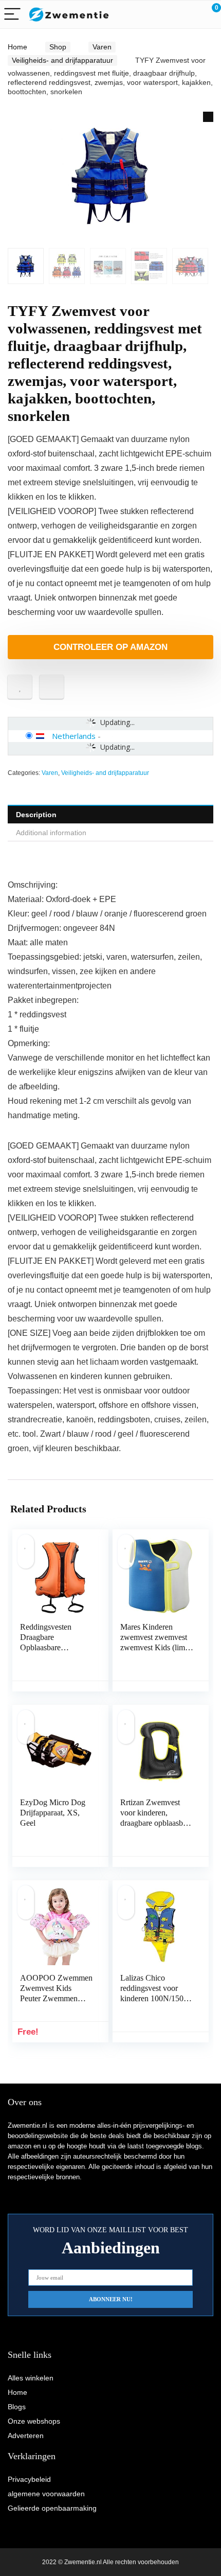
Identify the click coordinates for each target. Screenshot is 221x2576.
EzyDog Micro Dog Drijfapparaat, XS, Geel (53, 1813)
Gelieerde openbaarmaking (52, 2508)
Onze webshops (34, 2421)
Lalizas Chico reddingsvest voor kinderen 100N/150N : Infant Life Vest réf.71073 (155, 1998)
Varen (102, 47)
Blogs (17, 2407)
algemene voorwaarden (46, 2494)
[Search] (167, 15)
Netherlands (74, 736)
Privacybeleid (29, 2479)
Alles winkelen (31, 2378)
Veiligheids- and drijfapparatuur (62, 60)
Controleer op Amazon (110, 647)
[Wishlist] (189, 14)
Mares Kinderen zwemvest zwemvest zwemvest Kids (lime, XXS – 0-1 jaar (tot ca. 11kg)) (155, 1647)
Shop (58, 47)
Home (17, 47)
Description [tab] (36, 815)
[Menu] (12, 15)
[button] (208, 117)
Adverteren (26, 2436)
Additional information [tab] (51, 833)
